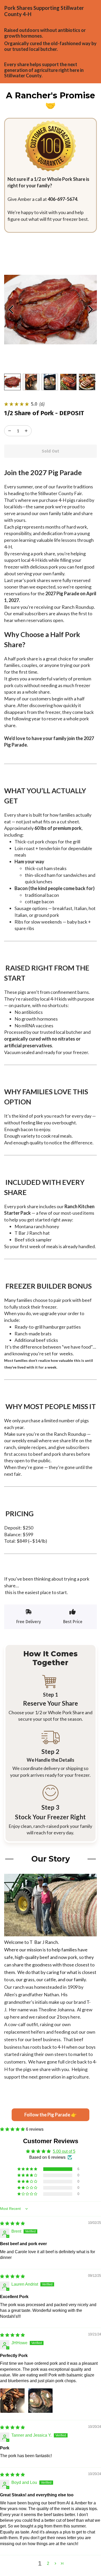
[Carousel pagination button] (12, 382)
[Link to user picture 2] (40, 2401)
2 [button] (48, 2563)
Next (90, 310)
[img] (12, 2223)
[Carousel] (51, 310)
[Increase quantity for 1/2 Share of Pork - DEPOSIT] (10, 431)
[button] (13, 2129)
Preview (11, 310)
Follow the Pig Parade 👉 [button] (51, 2115)
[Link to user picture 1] (12, 2401)
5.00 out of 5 (64, 2151)
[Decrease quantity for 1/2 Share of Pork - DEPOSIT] (26, 431)
